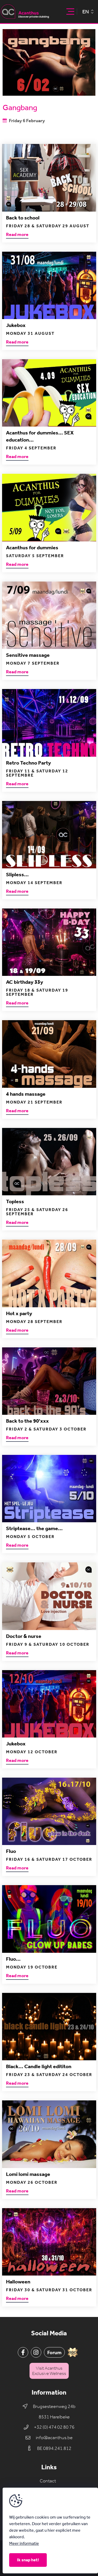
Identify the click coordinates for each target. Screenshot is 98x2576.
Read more (17, 235)
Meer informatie (24, 2543)
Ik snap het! (28, 2560)
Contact (48, 2481)
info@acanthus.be (54, 2438)
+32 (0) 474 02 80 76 (54, 2427)
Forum (54, 2352)
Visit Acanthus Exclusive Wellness (49, 2371)
